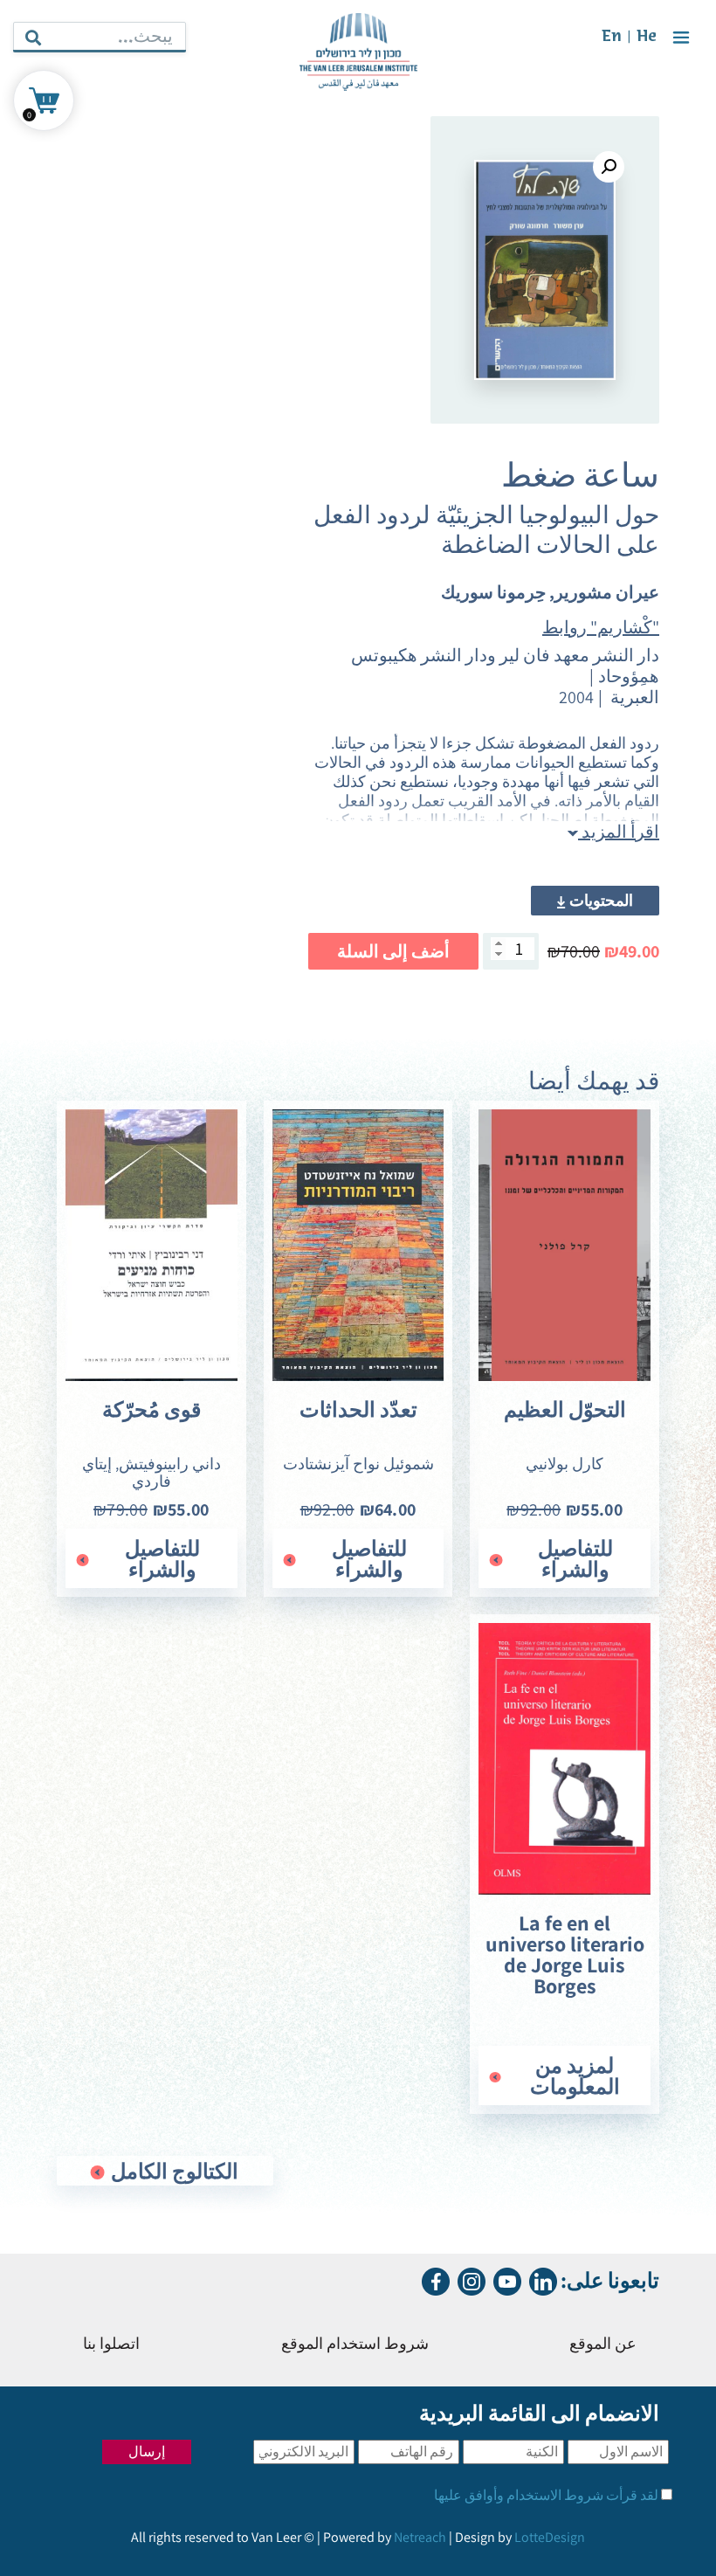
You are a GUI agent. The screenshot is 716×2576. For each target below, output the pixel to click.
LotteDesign (550, 2537)
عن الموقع (603, 2345)
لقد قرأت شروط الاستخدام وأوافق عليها (546, 2495)
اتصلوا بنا (111, 2345)
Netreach (420, 2537)
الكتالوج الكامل (172, 2171)
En (612, 37)
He (647, 37)
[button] (609, 167)
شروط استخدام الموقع (355, 2345)
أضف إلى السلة (393, 951)
